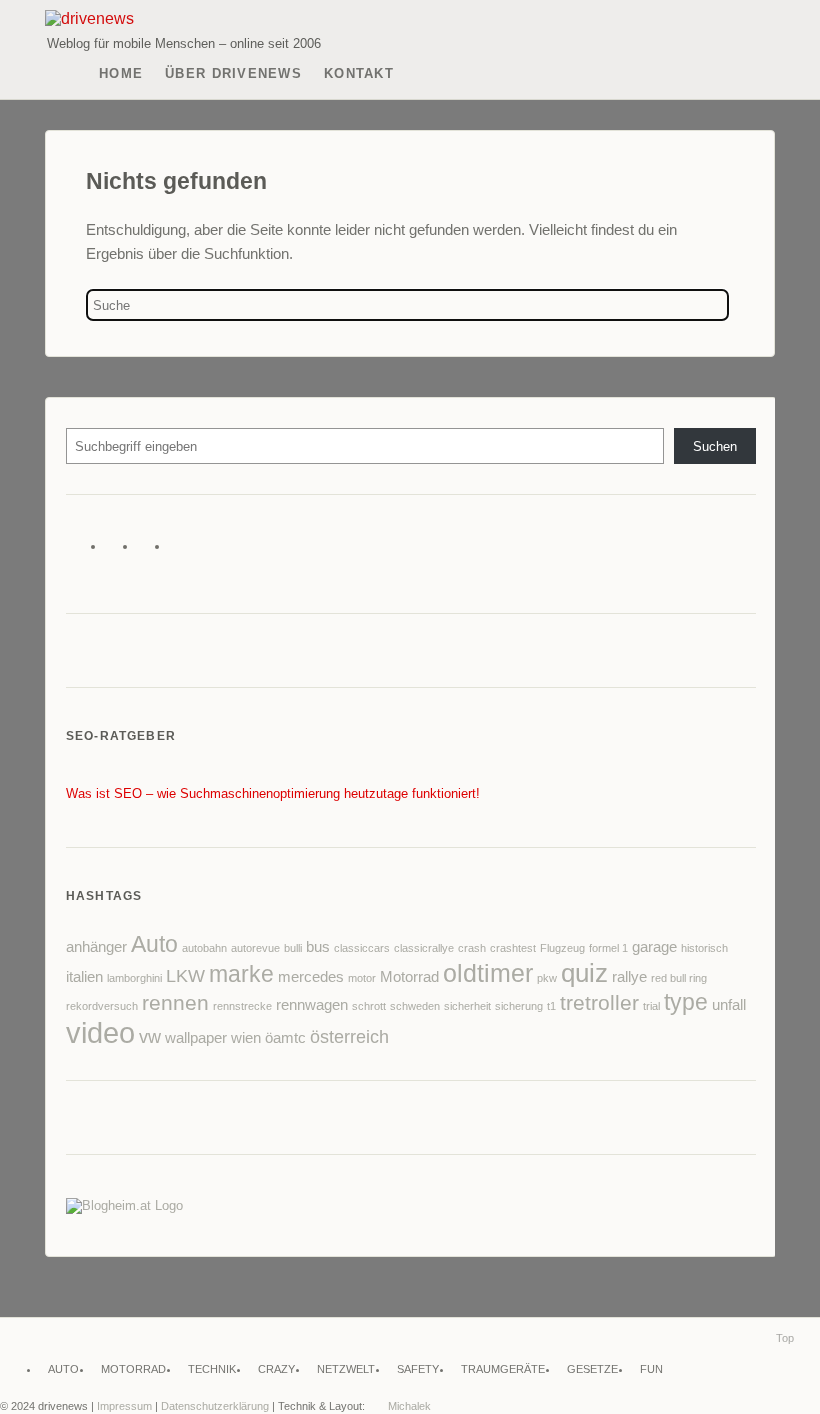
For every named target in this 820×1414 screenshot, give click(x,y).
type (686, 1002)
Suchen (715, 446)
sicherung (519, 1006)
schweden (415, 1006)
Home (121, 73)
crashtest (513, 948)
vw (150, 1037)
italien (84, 977)
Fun (651, 1369)
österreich (349, 1037)
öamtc (285, 1038)
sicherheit (467, 1006)
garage (654, 947)
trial (651, 1006)
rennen (175, 1002)
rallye (629, 977)
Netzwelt (346, 1369)
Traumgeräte (503, 1369)
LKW (185, 976)
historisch (704, 948)
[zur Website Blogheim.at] (124, 1205)
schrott (369, 1006)
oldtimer (488, 973)
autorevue (255, 948)
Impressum (124, 1406)
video (100, 1032)
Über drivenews (233, 73)
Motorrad (409, 977)
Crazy (276, 1369)
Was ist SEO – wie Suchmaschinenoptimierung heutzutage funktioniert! (273, 793)
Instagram (182, 550)
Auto (154, 944)
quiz (584, 973)
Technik (212, 1369)
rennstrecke (242, 1006)
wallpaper (196, 1038)
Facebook (118, 550)
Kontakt (359, 73)
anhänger (96, 947)
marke (241, 974)
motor (362, 978)
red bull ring (679, 978)
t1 (551, 1006)
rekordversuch (102, 1006)
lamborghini (134, 978)
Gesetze (592, 1369)
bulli (293, 948)
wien (246, 1038)
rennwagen (312, 1005)
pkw (547, 978)
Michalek (409, 1406)
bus (318, 947)
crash (472, 948)
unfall (729, 1005)
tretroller (599, 1002)
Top (785, 1338)
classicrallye (424, 948)
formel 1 (608, 948)
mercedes (311, 977)
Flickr (150, 550)
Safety (418, 1369)
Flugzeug (562, 948)
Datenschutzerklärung (215, 1406)
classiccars (362, 948)
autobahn (204, 948)
